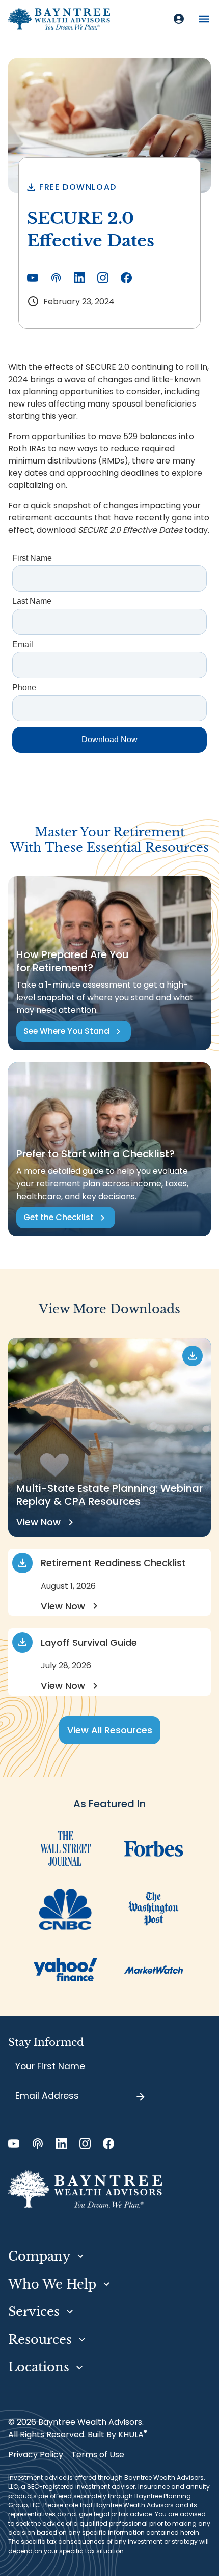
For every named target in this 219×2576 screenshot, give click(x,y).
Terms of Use (98, 2455)
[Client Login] (179, 19)
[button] (204, 19)
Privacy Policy (36, 2455)
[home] (59, 19)
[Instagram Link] (103, 278)
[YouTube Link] (33, 278)
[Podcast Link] (56, 278)
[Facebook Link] (126, 278)
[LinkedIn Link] (79, 278)
